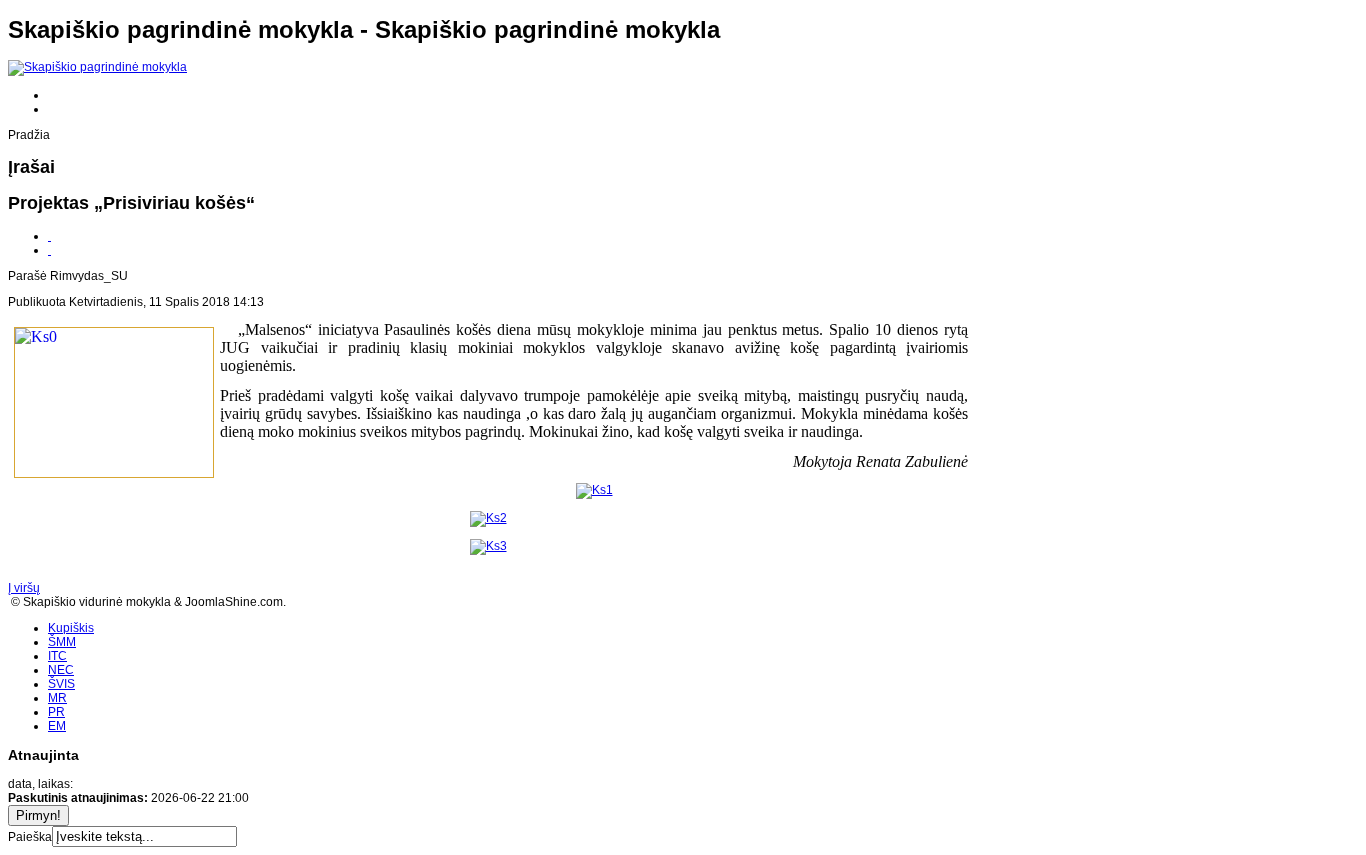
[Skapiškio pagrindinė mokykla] (97, 67)
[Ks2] (488, 518)
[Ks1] (594, 490)
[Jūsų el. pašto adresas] (49, 250)
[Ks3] (488, 546)
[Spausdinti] (49, 236)
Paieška (30, 837)
